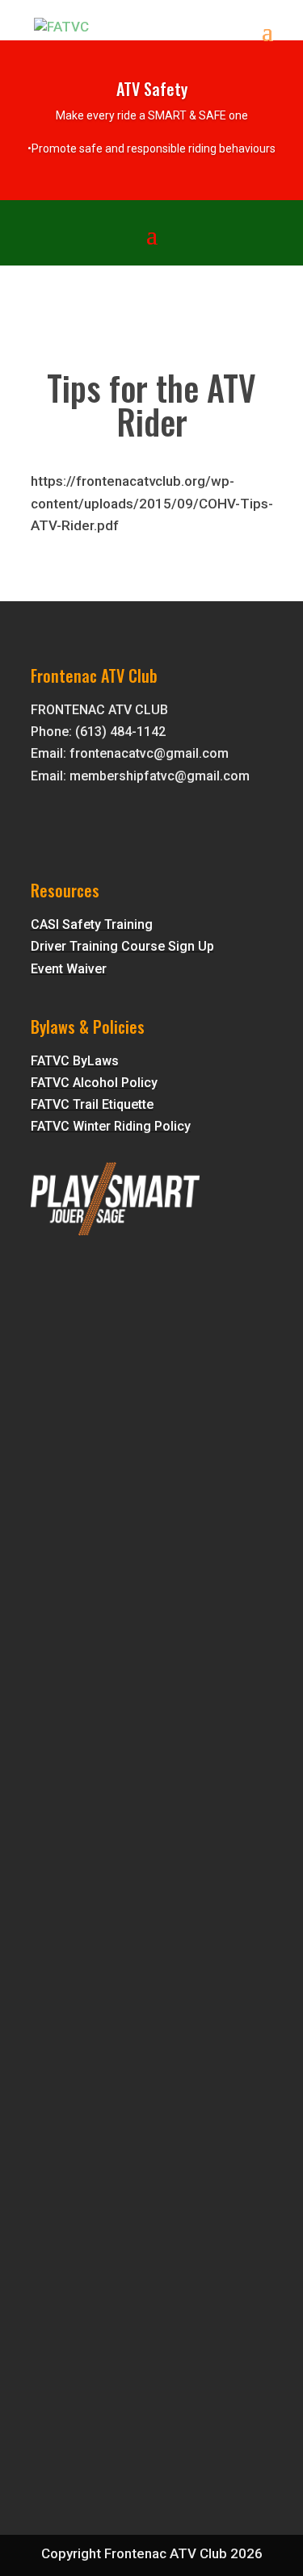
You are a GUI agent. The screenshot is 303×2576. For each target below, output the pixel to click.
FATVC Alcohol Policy (94, 1083)
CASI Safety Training (92, 924)
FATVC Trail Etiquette (92, 1104)
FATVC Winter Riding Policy (111, 1126)
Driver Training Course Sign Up (122, 946)
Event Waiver (69, 969)
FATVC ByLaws (75, 1061)
